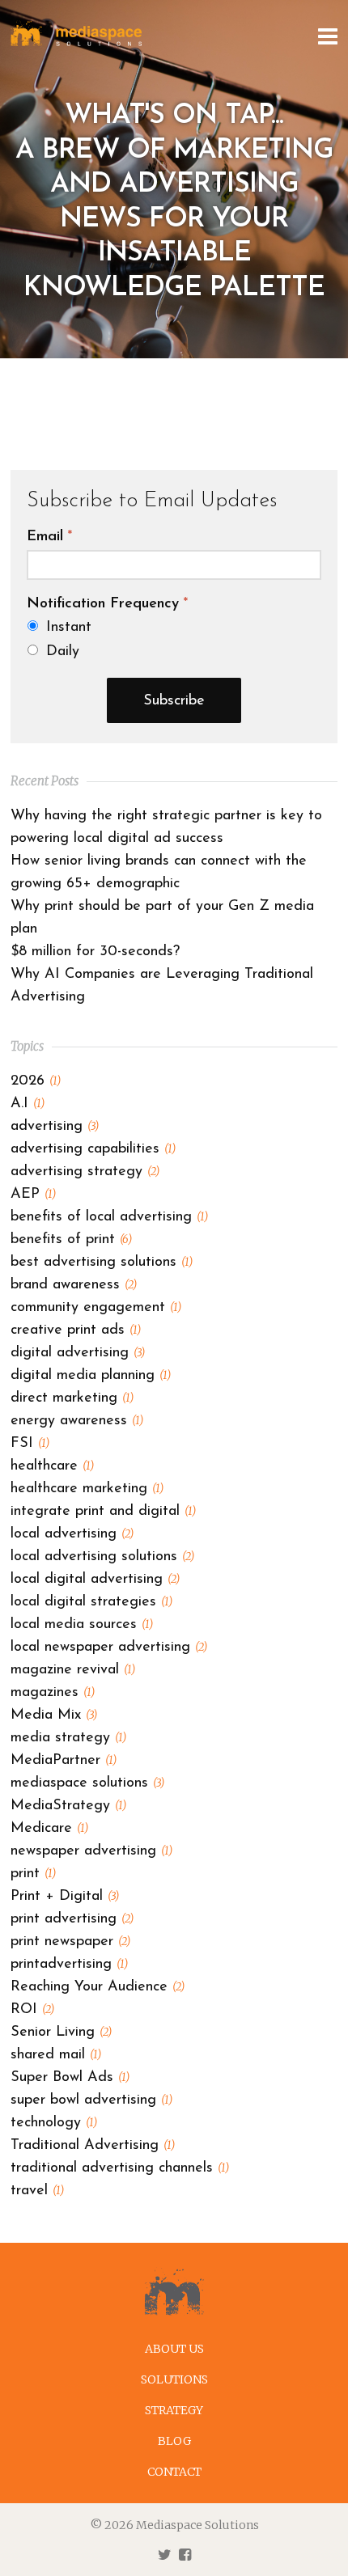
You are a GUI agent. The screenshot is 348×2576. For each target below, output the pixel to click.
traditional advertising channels (120, 2168)
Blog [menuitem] (174, 2441)
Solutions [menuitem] (174, 2379)
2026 (36, 1081)
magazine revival (73, 1670)
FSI (30, 1444)
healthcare (52, 1466)
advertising (55, 1127)
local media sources (82, 1625)
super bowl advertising (91, 2100)
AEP (33, 1195)
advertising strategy (85, 1172)
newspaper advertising (91, 1851)
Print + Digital (65, 1897)
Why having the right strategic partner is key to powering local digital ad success (166, 827)
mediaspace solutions (87, 1783)
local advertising (72, 1534)
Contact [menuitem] (174, 2472)
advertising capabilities (93, 1149)
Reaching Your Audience (98, 1987)
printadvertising (69, 1965)
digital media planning (91, 1376)
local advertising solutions (102, 1557)
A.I (28, 1104)
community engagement (96, 1308)
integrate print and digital (103, 1512)
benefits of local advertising (109, 1217)
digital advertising (78, 1353)
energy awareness (77, 1421)
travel (37, 2191)
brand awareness (74, 1285)
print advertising (72, 1919)
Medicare (49, 1829)
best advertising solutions (102, 1263)
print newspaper (70, 1942)
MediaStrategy (68, 1806)
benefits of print (71, 1240)
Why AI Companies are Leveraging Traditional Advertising (162, 986)
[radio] (174, 627)
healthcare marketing (87, 1489)
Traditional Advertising (93, 2146)
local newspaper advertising (109, 1648)
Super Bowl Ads (70, 2078)
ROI (32, 2010)
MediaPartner (64, 1761)
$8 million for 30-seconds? (95, 952)
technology (54, 2123)
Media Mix (54, 1715)
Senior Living (61, 2032)
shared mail (56, 2055)
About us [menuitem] (174, 2349)
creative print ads (76, 1330)
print (33, 1874)
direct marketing (72, 1398)
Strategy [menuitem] (174, 2410)
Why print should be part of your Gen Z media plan (162, 918)
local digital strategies (91, 1602)
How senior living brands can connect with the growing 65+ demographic (159, 873)
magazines (53, 1693)
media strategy (68, 1738)
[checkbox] (174, 639)
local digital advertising (95, 1580)
